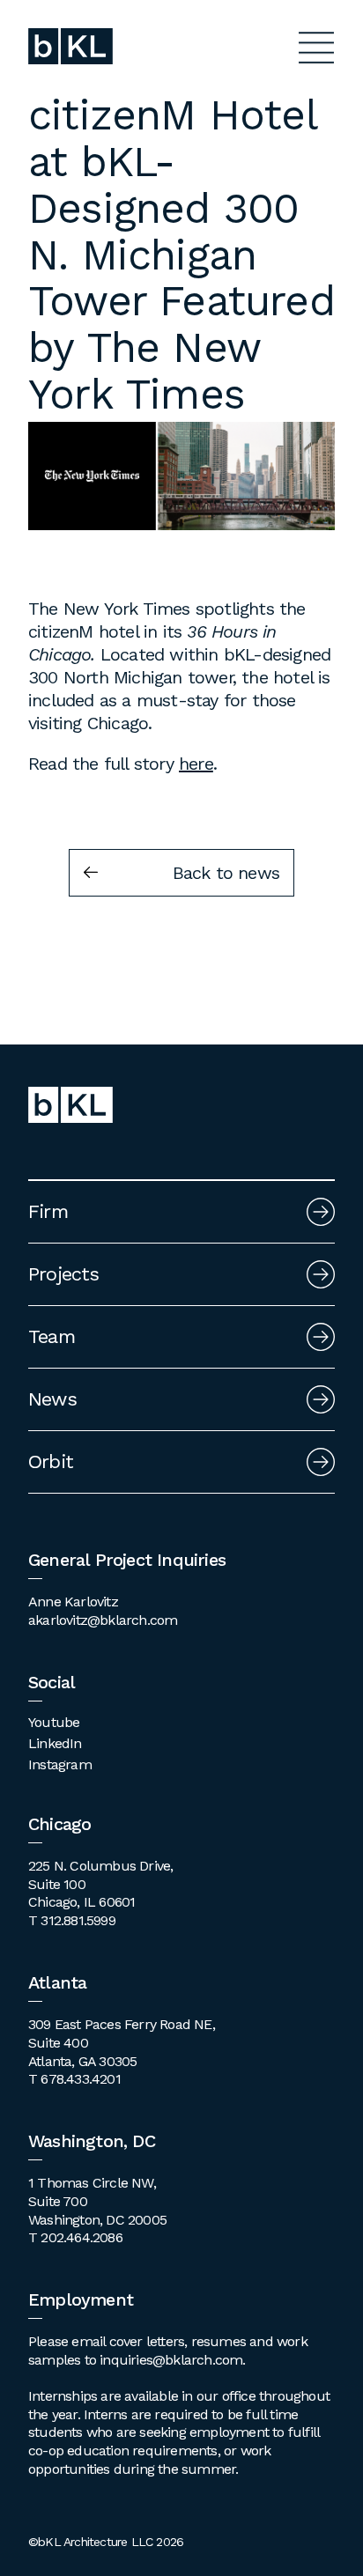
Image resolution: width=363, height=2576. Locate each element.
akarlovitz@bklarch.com (103, 1620)
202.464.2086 (81, 2237)
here (196, 764)
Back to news (226, 873)
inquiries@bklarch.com (171, 2360)
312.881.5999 (78, 1920)
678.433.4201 (80, 2079)
